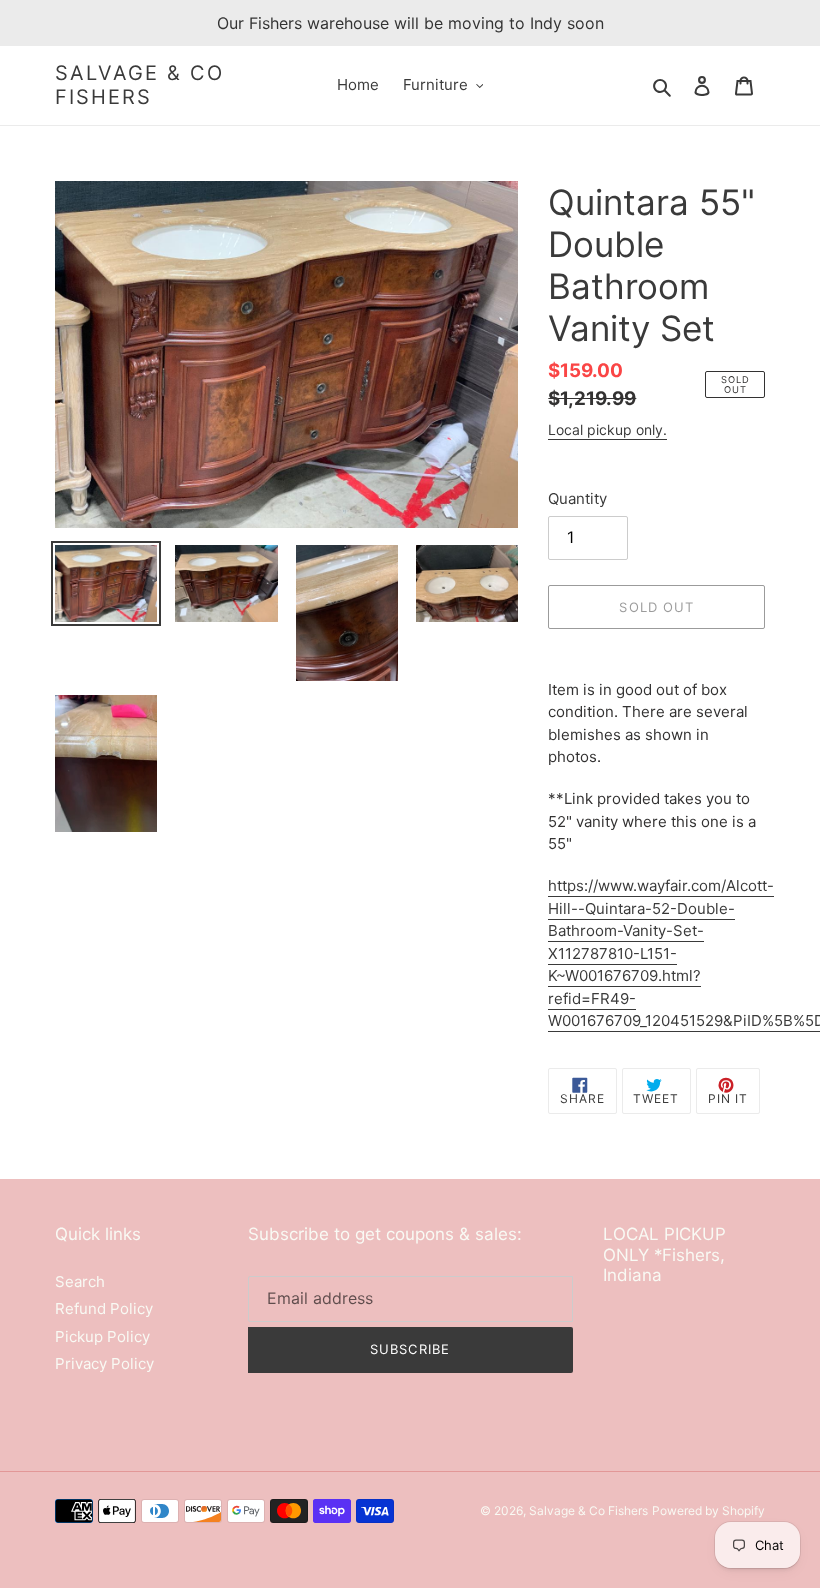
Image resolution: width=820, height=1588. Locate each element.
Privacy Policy (104, 1363)
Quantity (577, 498)
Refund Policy (104, 1308)
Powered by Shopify (708, 1510)
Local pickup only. (607, 429)
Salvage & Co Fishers (139, 85)
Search (80, 1281)
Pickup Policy (102, 1336)
